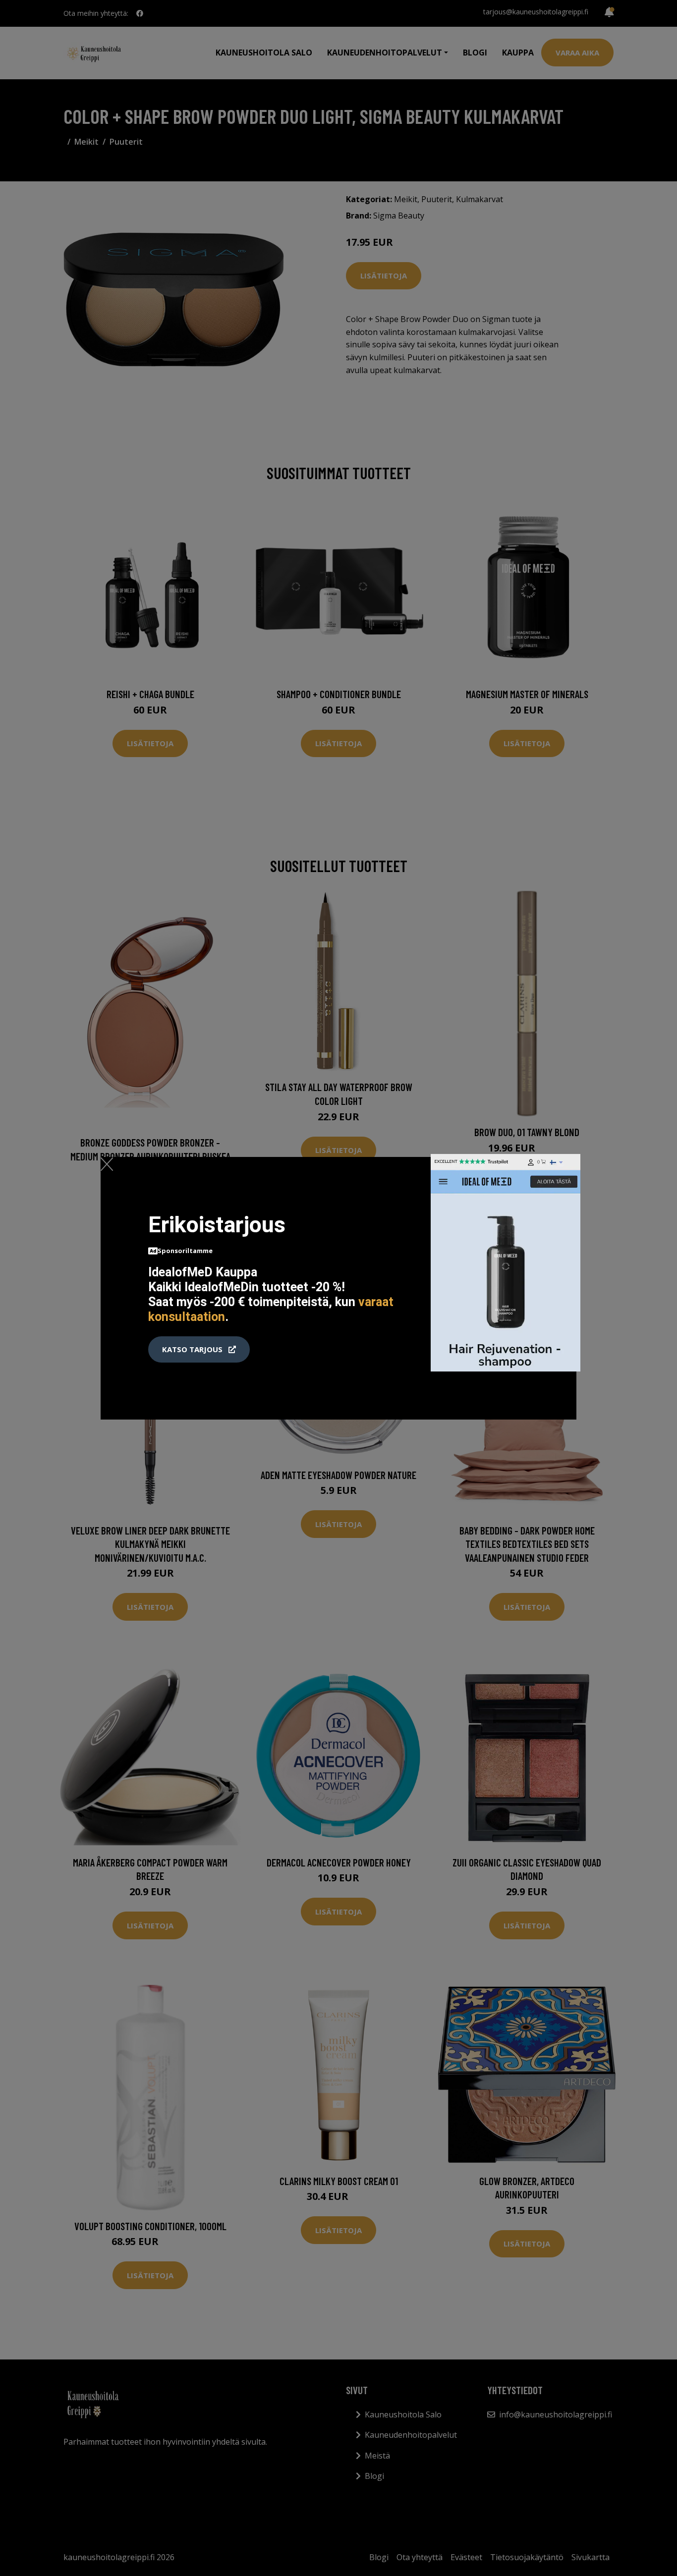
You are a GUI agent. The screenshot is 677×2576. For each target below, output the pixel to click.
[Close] (107, 1164)
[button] (199, 1350)
